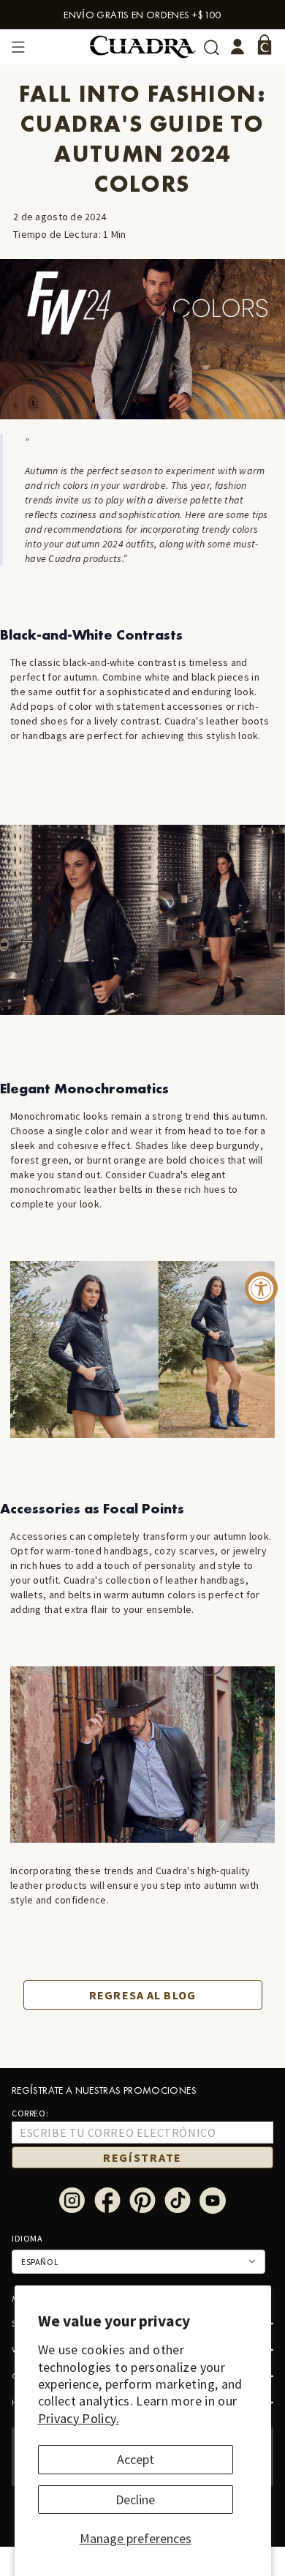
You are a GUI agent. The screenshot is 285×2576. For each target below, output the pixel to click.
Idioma (27, 2238)
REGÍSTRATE (142, 2157)
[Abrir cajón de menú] (18, 47)
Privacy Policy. (79, 2418)
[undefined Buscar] (212, 47)
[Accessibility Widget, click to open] (261, 1288)
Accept (136, 2459)
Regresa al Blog (142, 1995)
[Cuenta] (237, 47)
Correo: (30, 2113)
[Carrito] (265, 45)
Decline (135, 2500)
